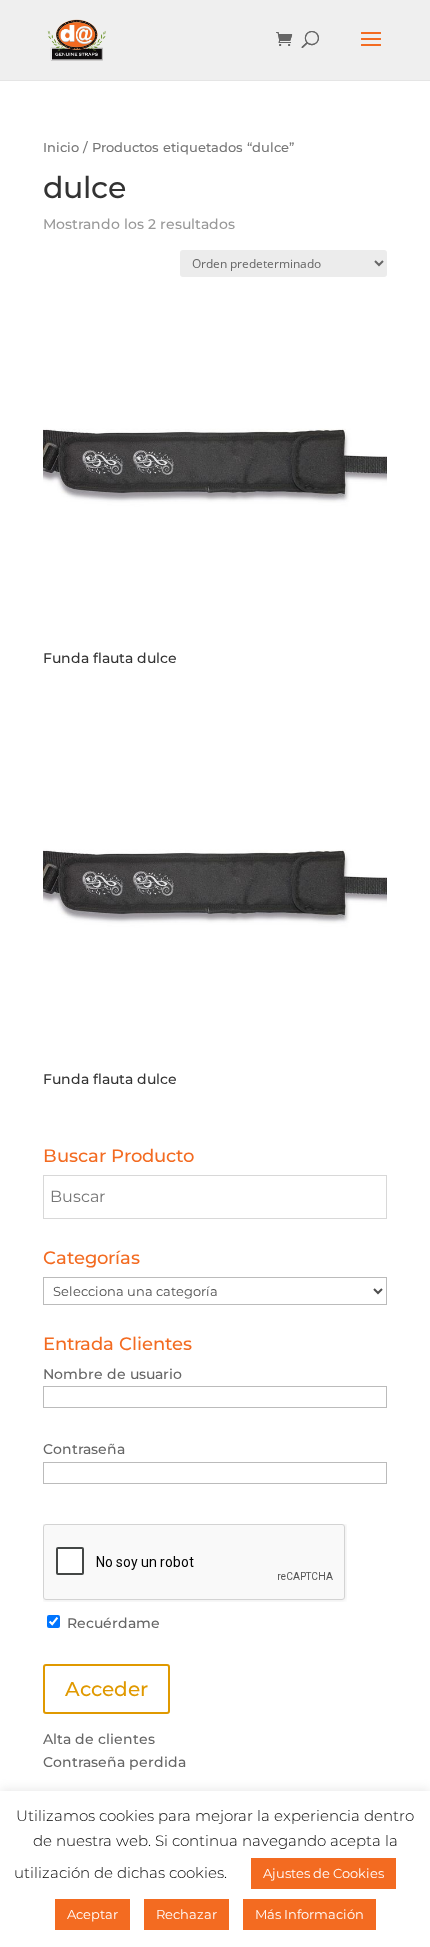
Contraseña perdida (114, 1762)
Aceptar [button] (92, 1914)
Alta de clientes (99, 1739)
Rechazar (186, 1914)
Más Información (309, 1914)
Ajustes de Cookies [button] (323, 1873)
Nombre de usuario (112, 1374)
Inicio (61, 147)
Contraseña (84, 1449)
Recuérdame (111, 1623)
